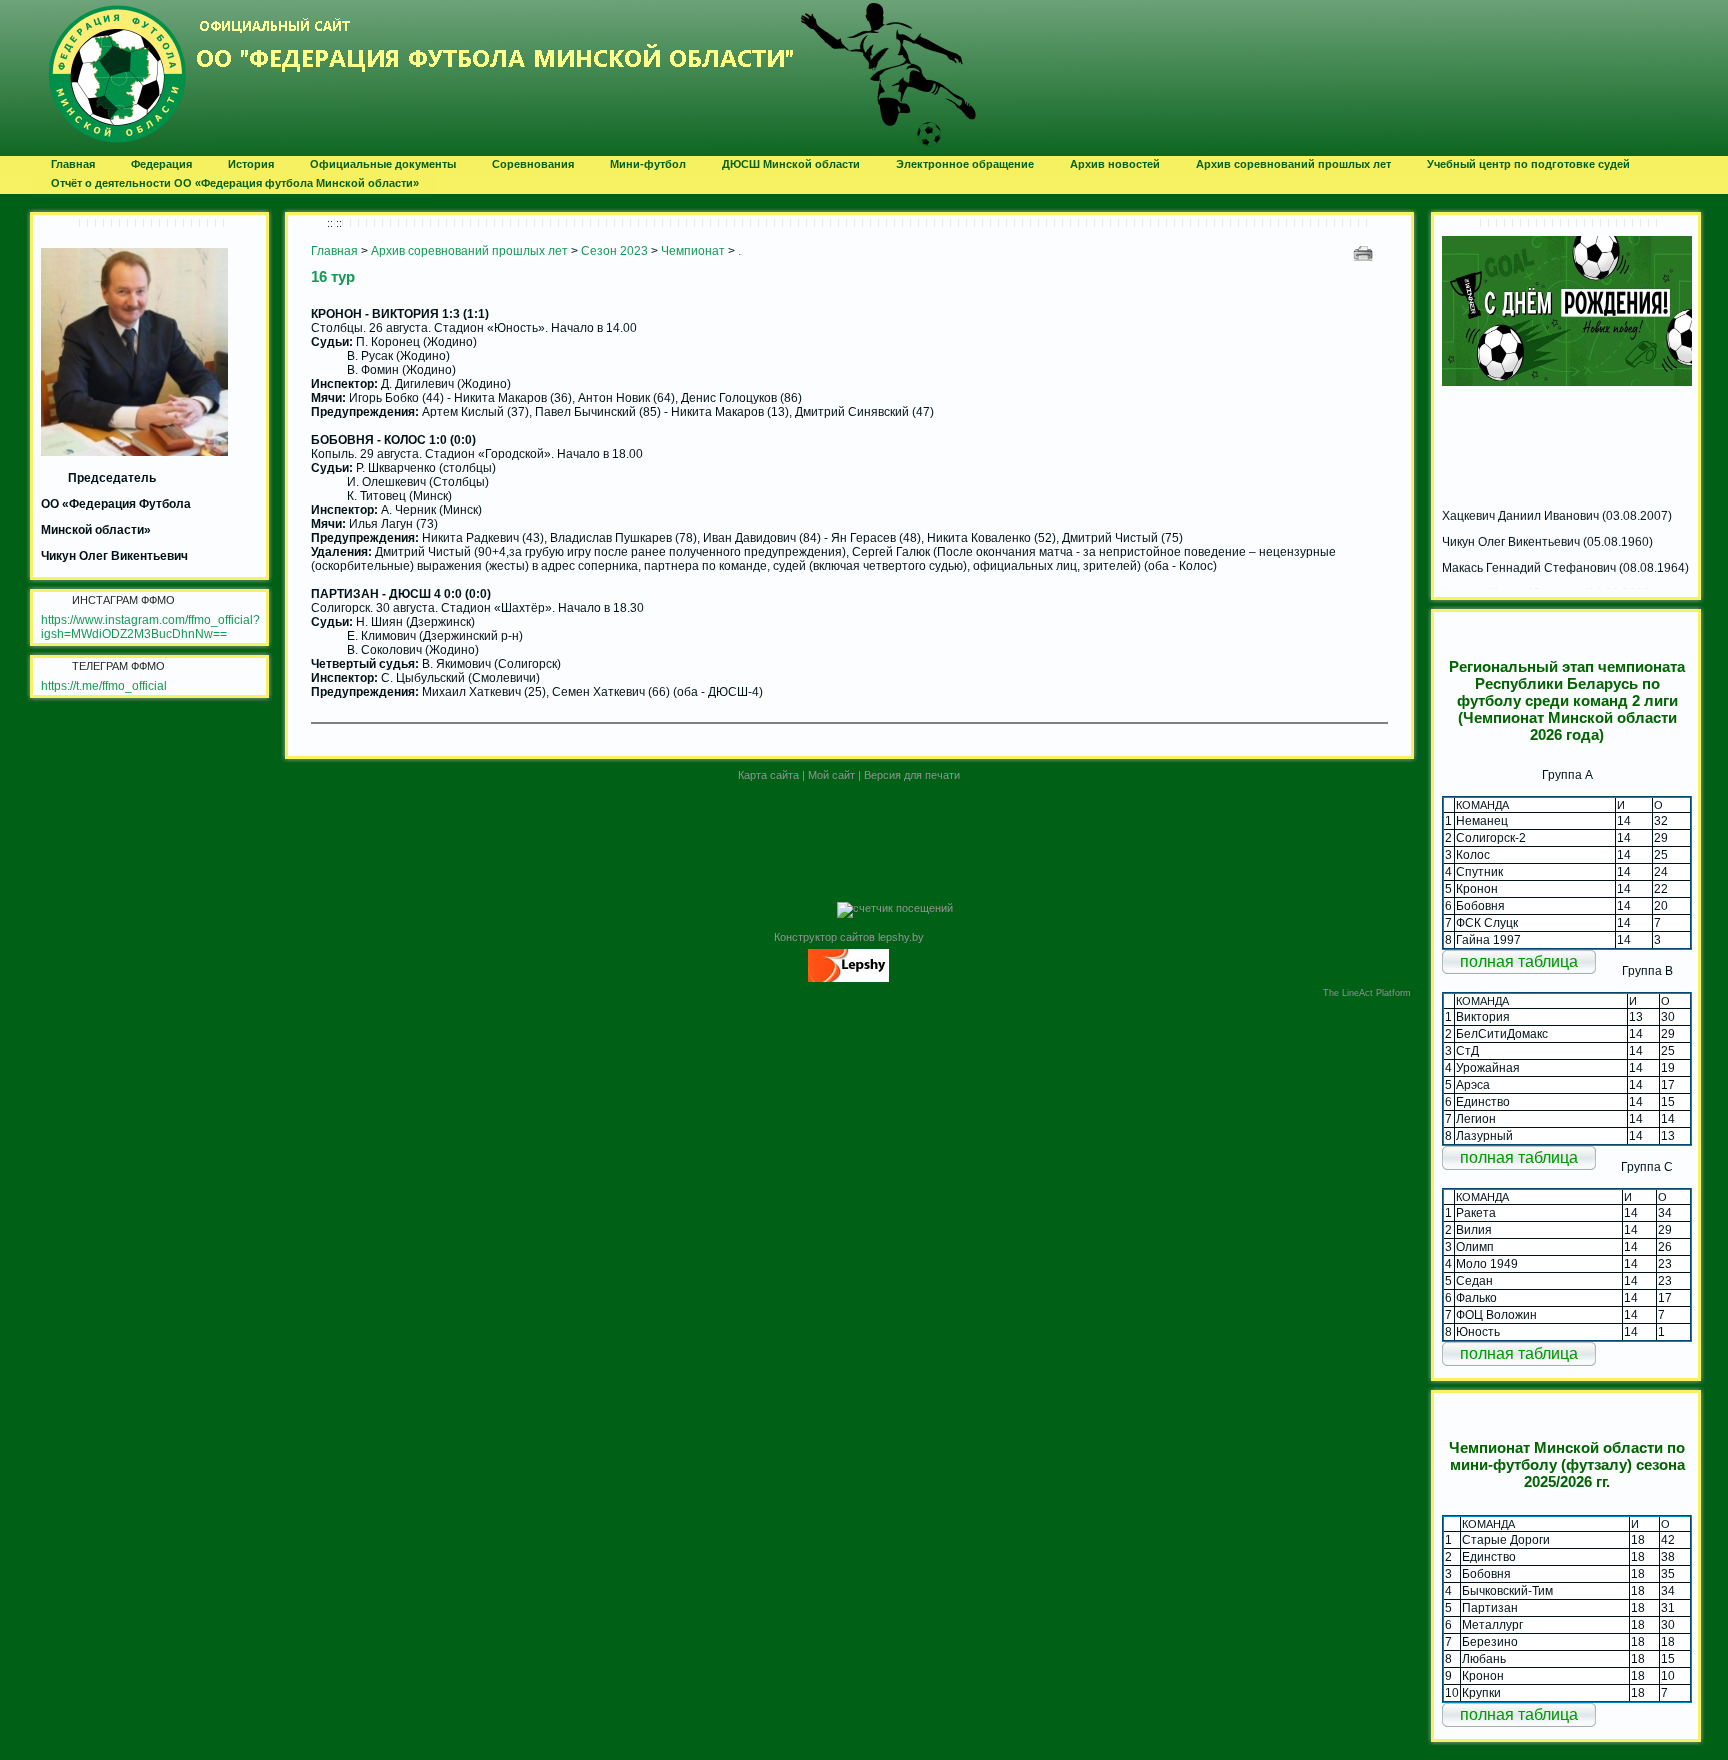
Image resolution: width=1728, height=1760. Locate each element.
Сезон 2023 (614, 251)
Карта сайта (768, 775)
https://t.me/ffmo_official (104, 686)
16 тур (333, 276)
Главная (334, 251)
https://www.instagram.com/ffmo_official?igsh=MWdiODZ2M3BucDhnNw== (150, 627)
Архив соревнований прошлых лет (469, 251)
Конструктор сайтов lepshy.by (849, 937)
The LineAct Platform (1367, 993)
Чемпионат (693, 251)
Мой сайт (831, 775)
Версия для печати (912, 775)
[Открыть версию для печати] (1365, 252)
